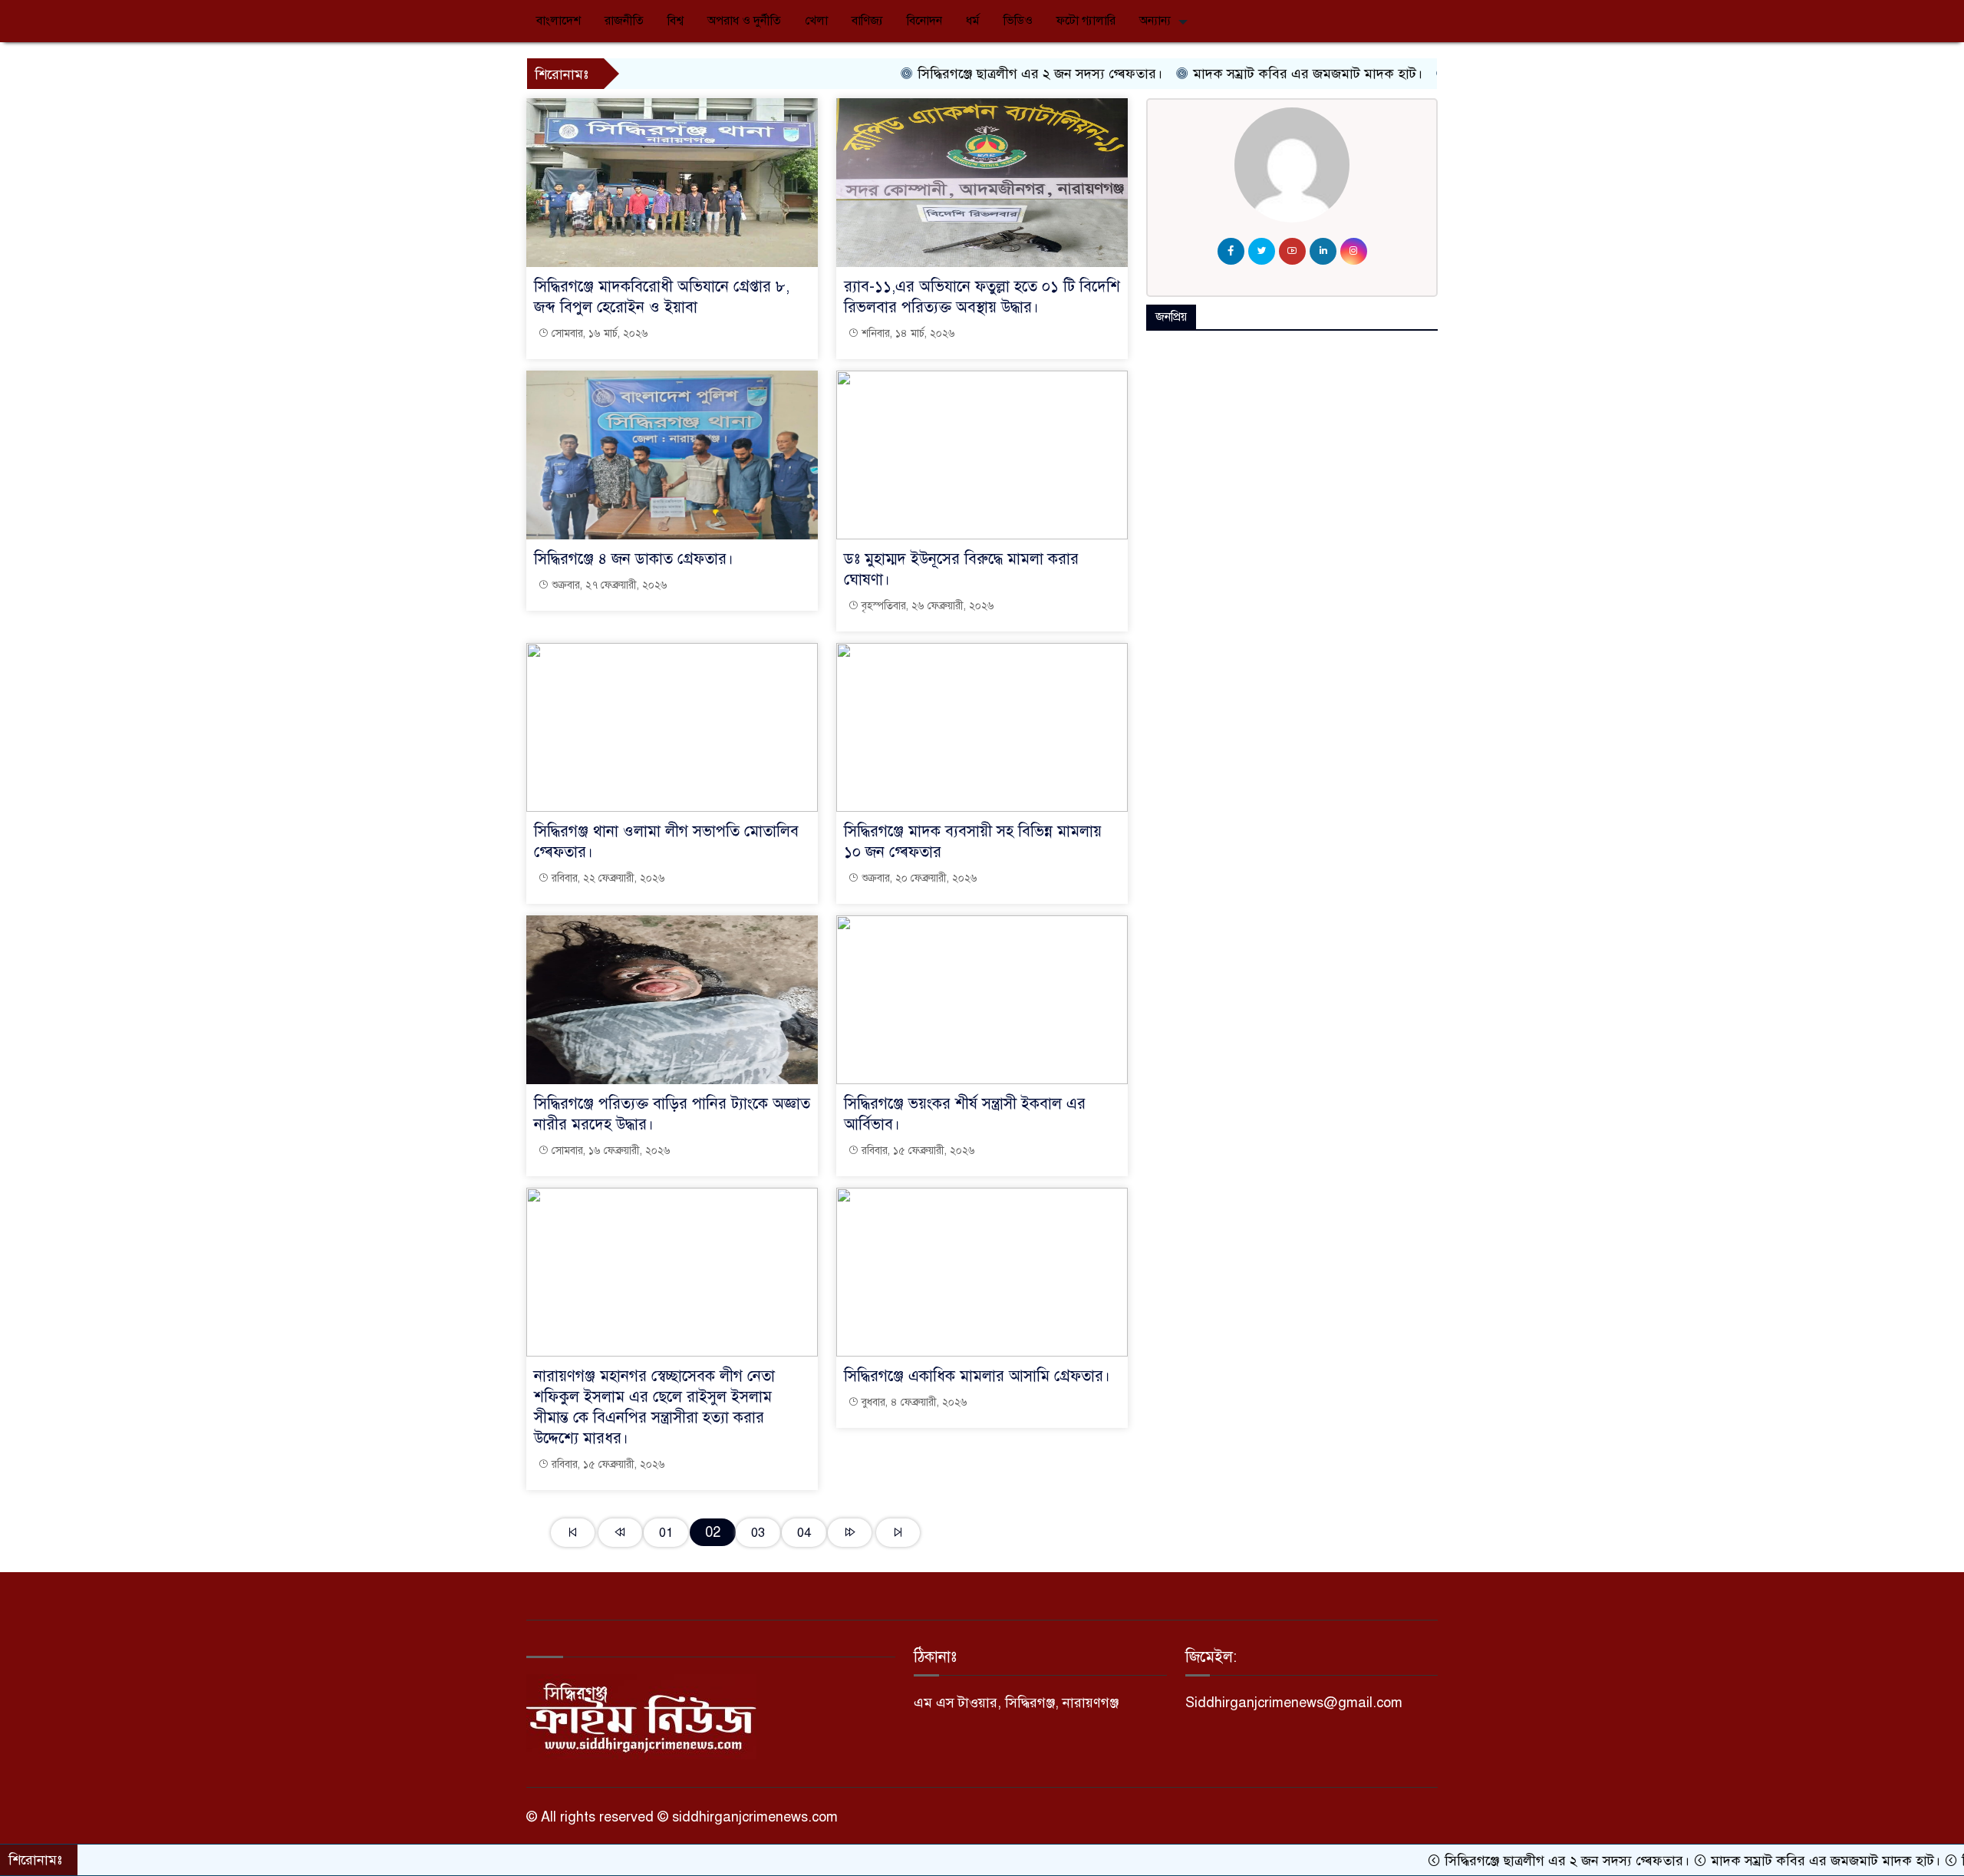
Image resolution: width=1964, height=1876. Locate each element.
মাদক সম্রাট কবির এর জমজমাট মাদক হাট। (1247, 74)
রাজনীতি (624, 21)
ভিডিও (1018, 21)
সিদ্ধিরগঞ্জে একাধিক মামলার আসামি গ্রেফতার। (977, 1376)
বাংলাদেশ (559, 21)
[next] (850, 1533)
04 (804, 1533)
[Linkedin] (1323, 251)
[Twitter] (1262, 251)
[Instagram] (1354, 251)
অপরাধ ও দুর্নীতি (744, 21)
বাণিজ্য (867, 21)
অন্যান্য (1155, 21)
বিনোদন (924, 21)
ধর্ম (973, 21)
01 (666, 1533)
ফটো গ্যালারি (1086, 21)
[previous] (620, 1533)
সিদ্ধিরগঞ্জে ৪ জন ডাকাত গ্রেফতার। (634, 559)
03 (758, 1533)
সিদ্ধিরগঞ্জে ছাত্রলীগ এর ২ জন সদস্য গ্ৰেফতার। (980, 74)
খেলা (816, 21)
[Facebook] (1231, 251)
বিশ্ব (676, 21)
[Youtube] (1292, 251)
